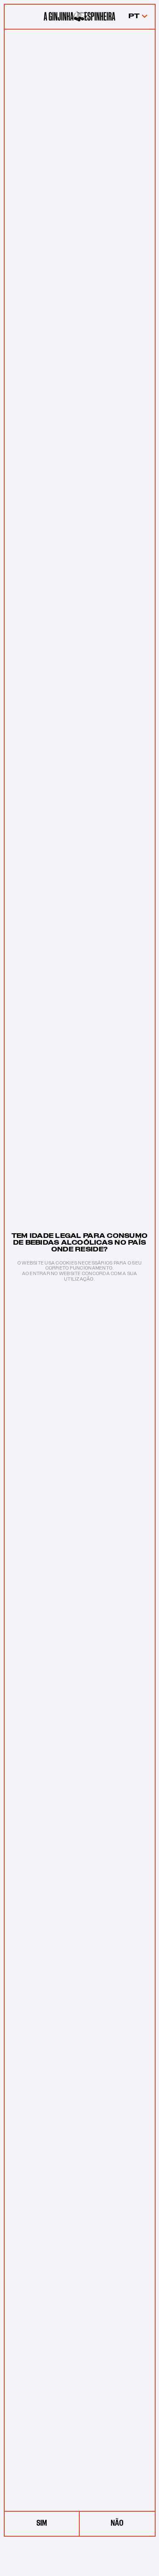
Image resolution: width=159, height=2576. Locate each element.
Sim (42, 2523)
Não (117, 2523)
